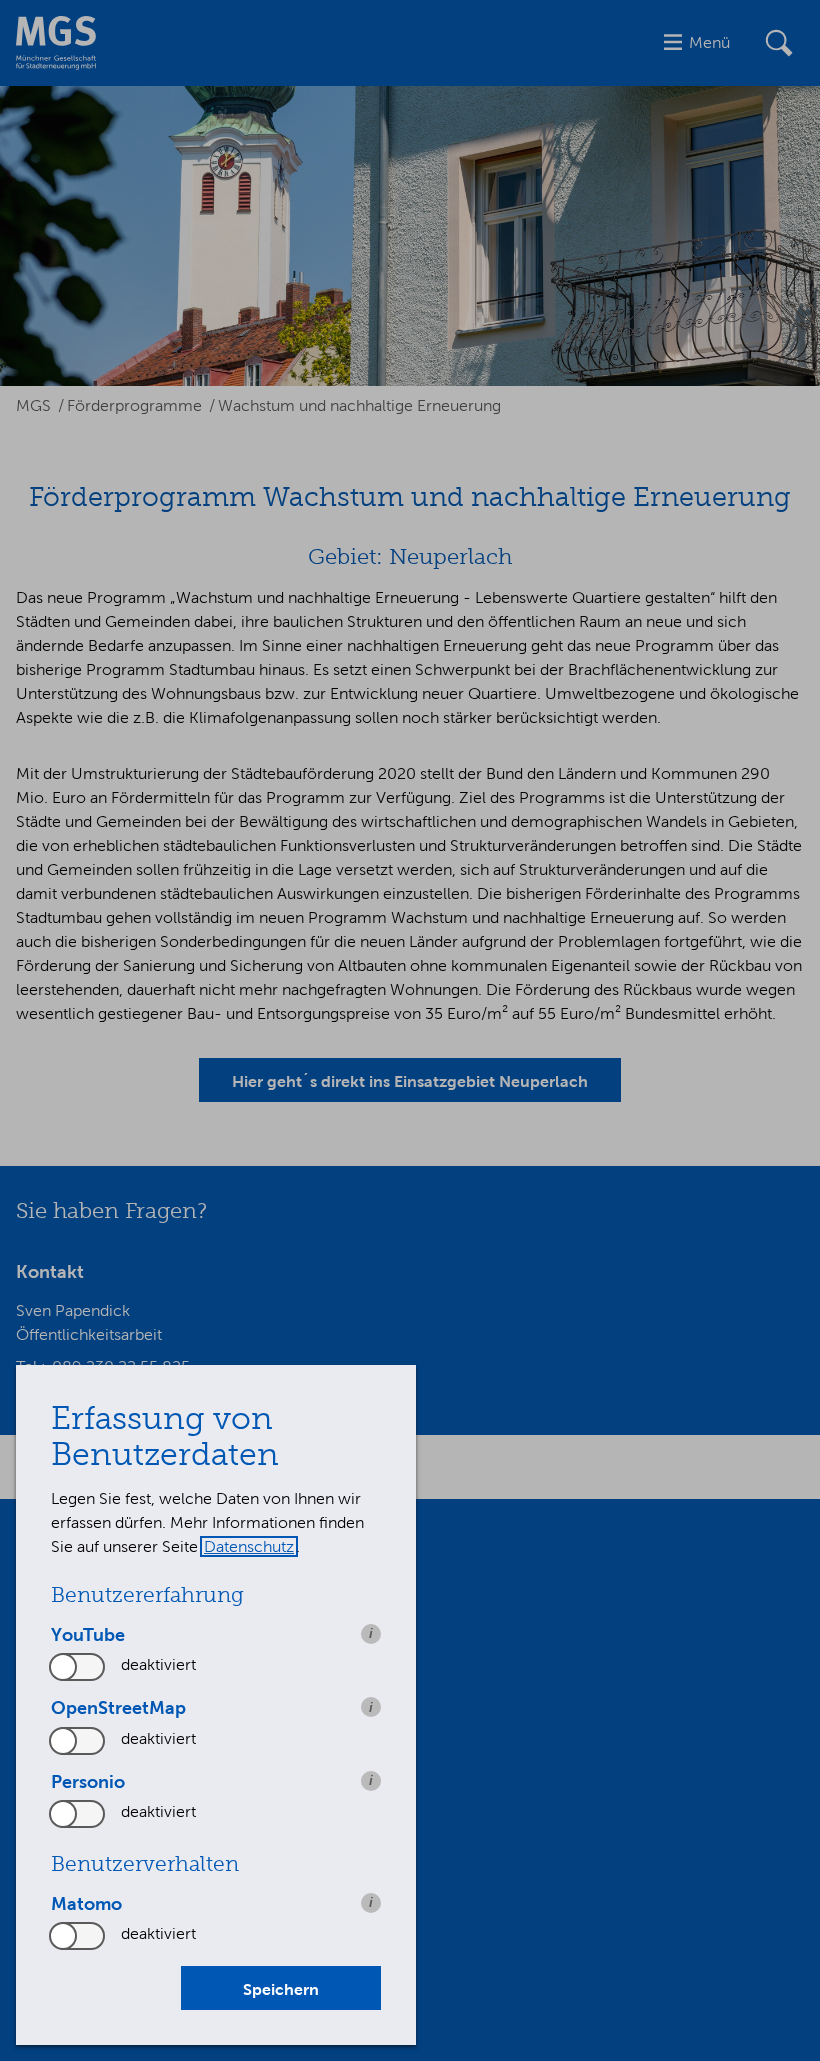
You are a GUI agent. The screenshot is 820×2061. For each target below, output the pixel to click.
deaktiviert (158, 1664)
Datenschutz (249, 1546)
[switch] (78, 1667)
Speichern (281, 1989)
